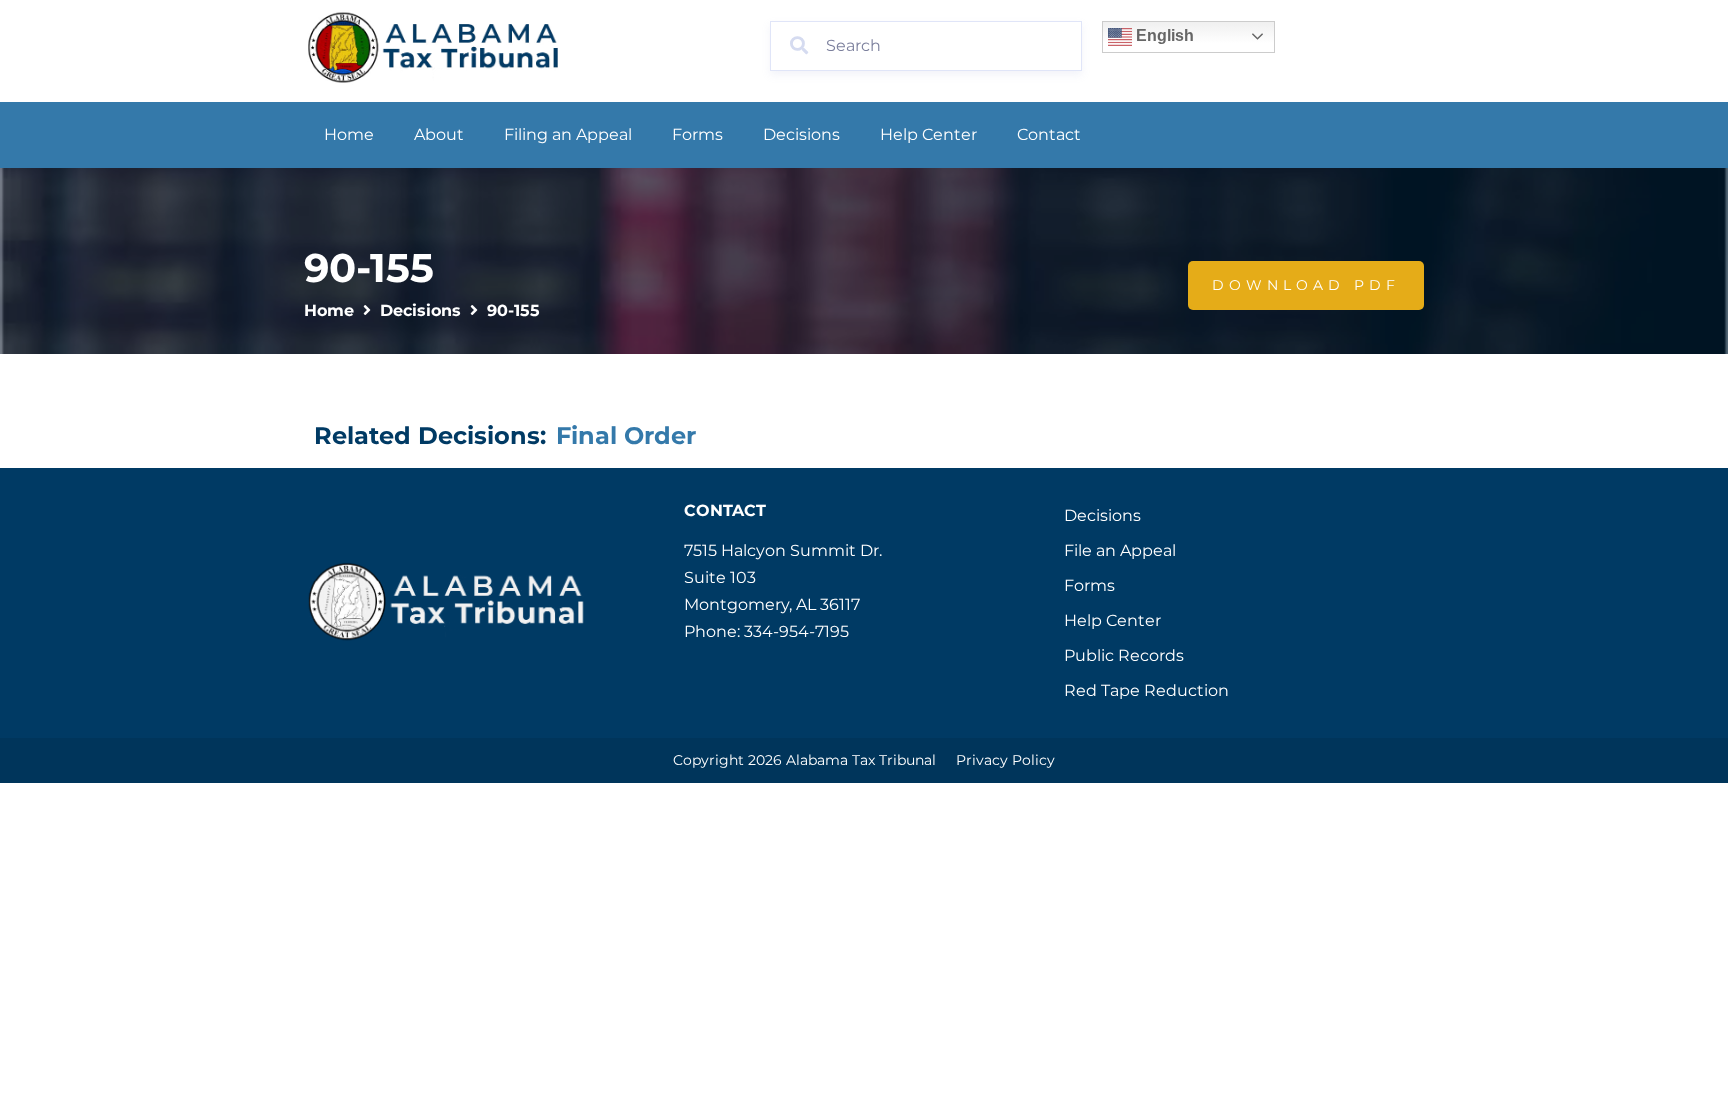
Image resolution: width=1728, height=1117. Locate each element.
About (439, 134)
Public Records (1124, 655)
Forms (697, 134)
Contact (1049, 134)
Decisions (801, 134)
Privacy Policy (1005, 760)
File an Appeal (1120, 550)
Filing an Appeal (568, 134)
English (1163, 35)
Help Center (928, 134)
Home (349, 134)
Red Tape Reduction (1146, 690)
